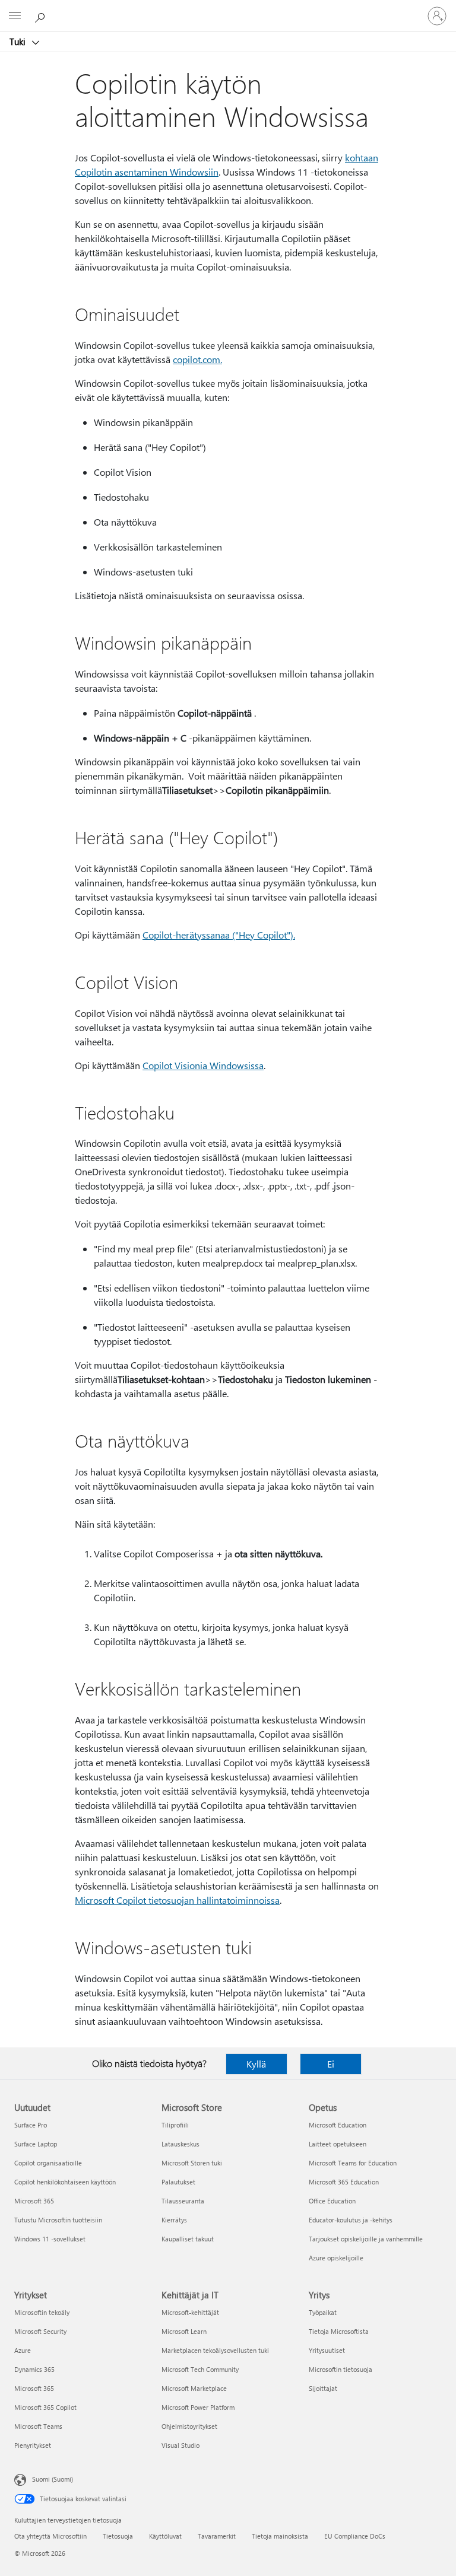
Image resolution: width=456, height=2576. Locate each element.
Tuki (19, 42)
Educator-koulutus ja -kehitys (351, 2220)
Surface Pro (31, 2125)
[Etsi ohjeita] (42, 15)
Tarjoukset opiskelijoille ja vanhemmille (366, 2239)
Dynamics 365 (34, 2369)
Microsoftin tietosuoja (341, 2369)
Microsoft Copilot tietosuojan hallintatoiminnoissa (177, 1900)
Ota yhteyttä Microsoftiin (50, 2536)
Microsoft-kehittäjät (190, 2312)
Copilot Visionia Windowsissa (203, 1065)
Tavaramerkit (217, 2536)
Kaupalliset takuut (188, 2239)
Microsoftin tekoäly (42, 2312)
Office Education (332, 2201)
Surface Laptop (36, 2144)
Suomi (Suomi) (53, 2479)
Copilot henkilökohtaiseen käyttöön (65, 2182)
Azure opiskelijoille (336, 2258)
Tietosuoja (118, 2536)
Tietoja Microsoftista (339, 2331)
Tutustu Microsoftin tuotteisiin (58, 2220)
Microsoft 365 (34, 2201)
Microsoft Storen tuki (192, 2163)
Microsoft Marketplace (194, 2388)
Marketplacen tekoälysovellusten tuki (215, 2350)
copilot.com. (197, 359)
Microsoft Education (338, 2125)
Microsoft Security (40, 2331)
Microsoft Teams (38, 2426)
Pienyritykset (33, 2445)
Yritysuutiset (327, 2350)
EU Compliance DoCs (355, 2536)
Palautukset (178, 2182)
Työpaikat (323, 2312)
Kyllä (256, 2064)
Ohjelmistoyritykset (189, 2426)
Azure (23, 2350)
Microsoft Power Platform (198, 2407)
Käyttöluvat (165, 2536)
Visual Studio (180, 2445)
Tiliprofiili (175, 2125)
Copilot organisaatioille (48, 2163)
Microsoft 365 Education (344, 2182)
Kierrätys (174, 2220)
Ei (331, 2064)
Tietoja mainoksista (280, 2536)
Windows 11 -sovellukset (50, 2239)
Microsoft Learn (184, 2331)
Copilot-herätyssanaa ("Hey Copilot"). (219, 935)
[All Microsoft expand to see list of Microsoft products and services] (15, 16)
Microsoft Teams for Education (353, 2163)
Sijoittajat (323, 2388)
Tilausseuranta (183, 2201)
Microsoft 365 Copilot (45, 2407)
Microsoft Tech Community (200, 2369)
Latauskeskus (180, 2144)
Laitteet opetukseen (338, 2144)
